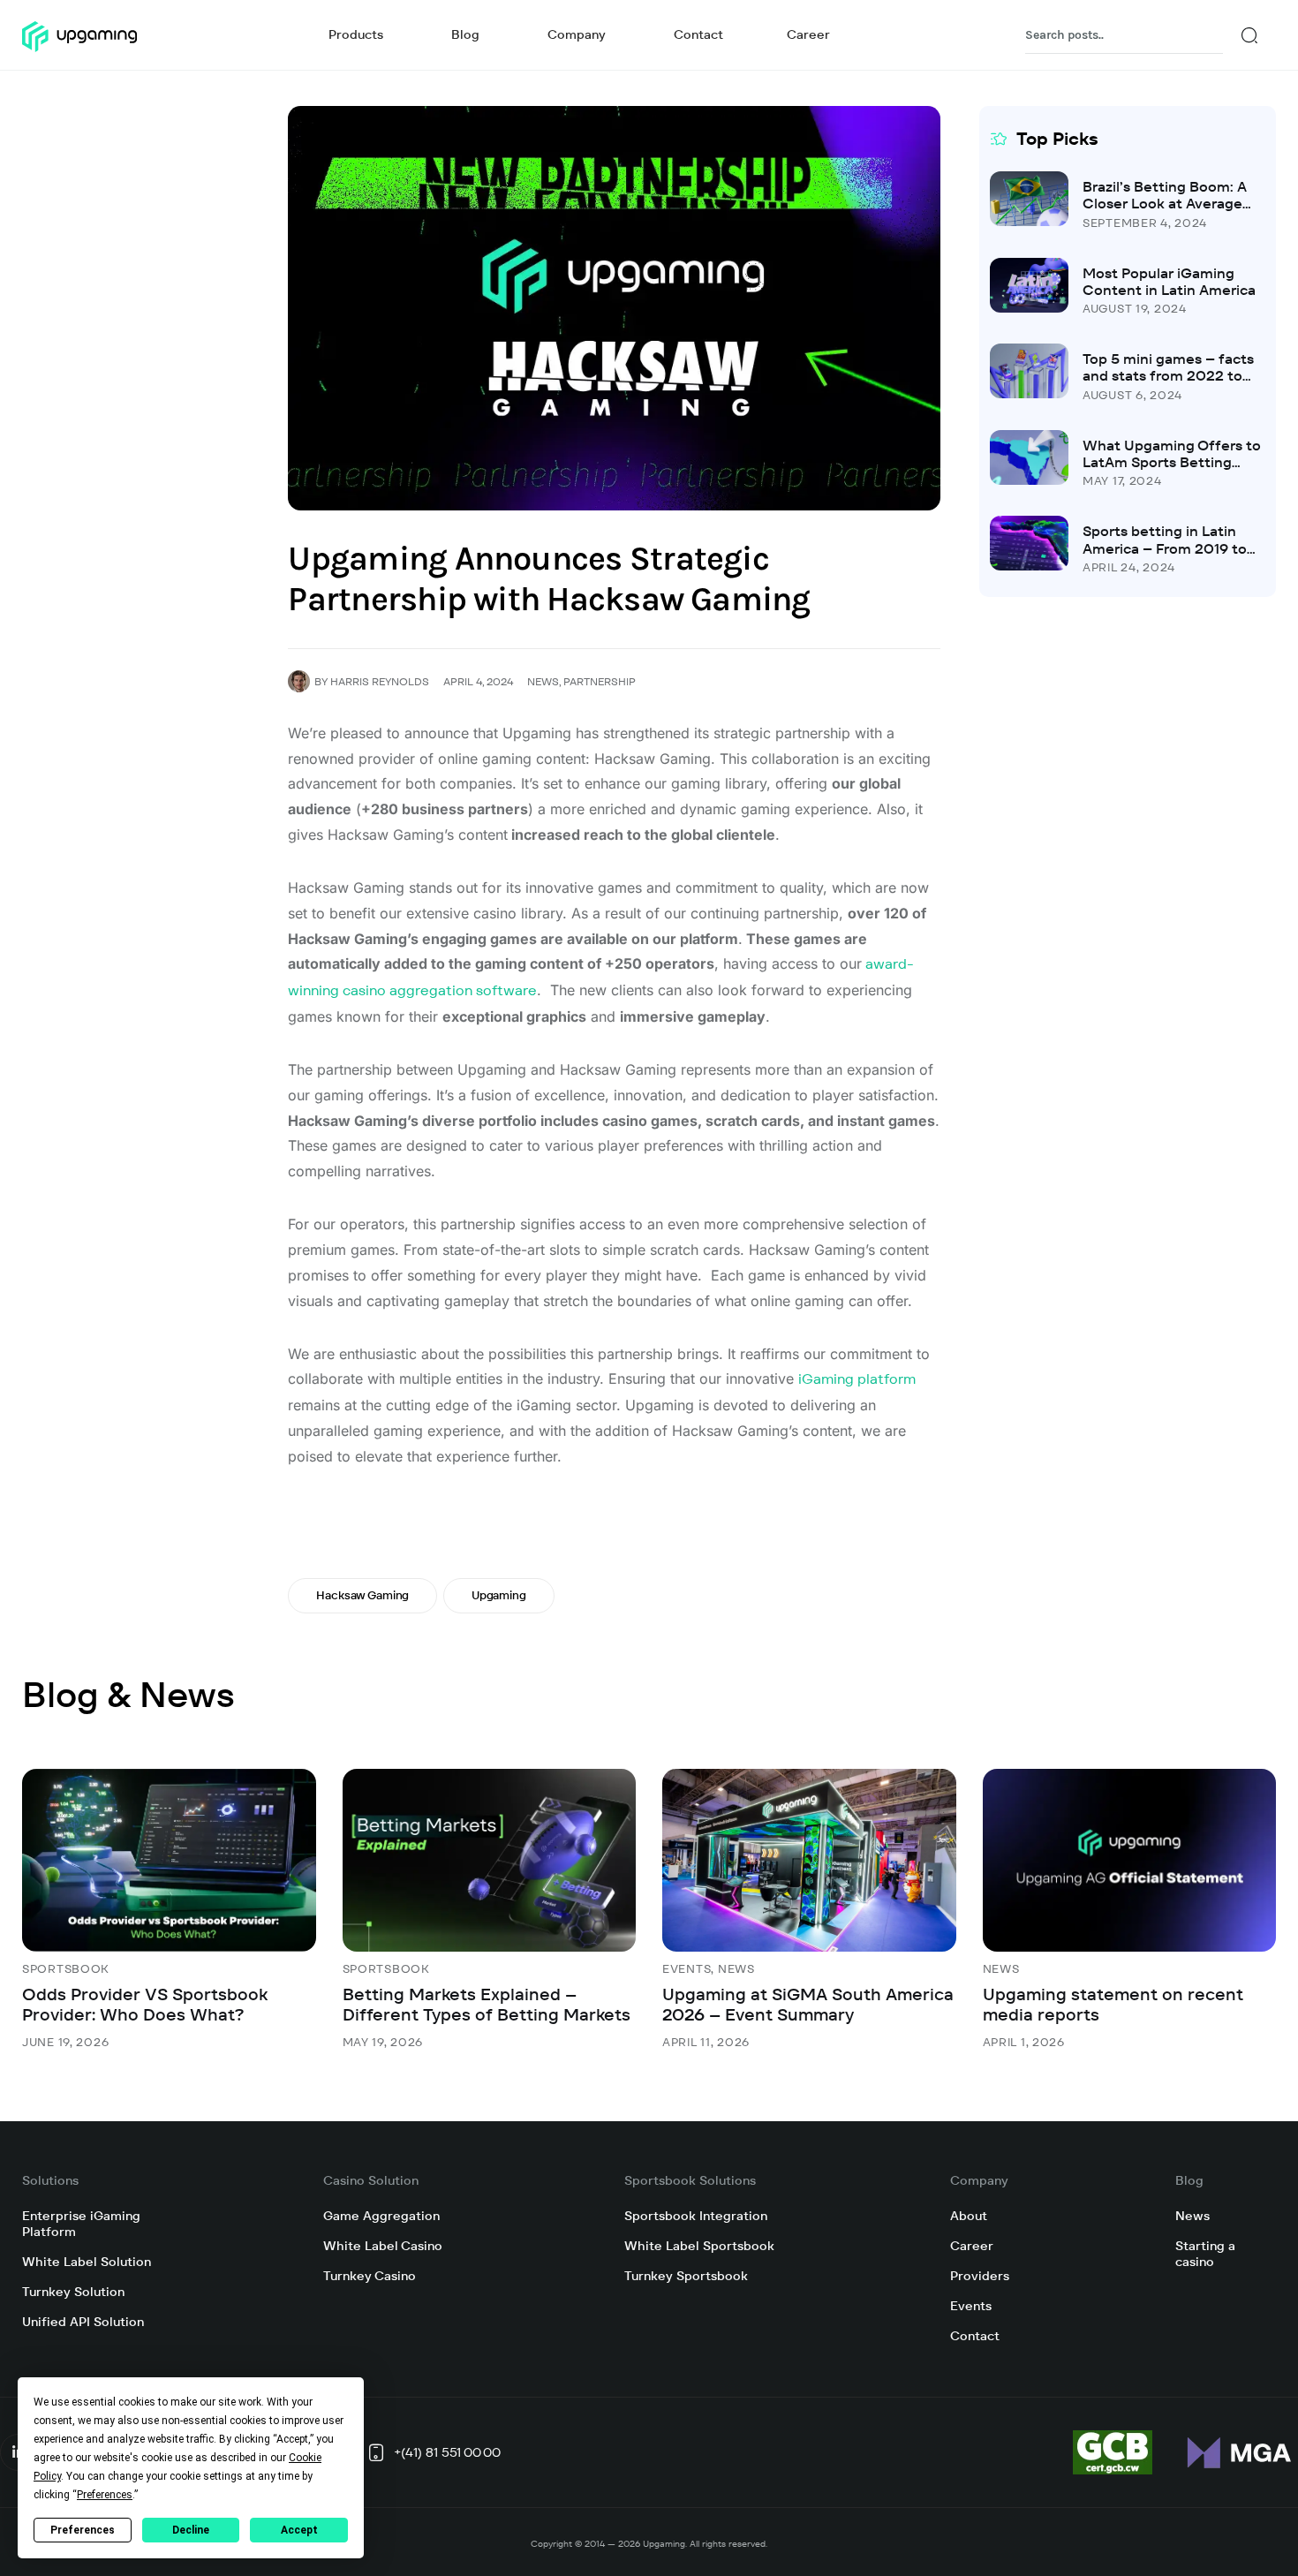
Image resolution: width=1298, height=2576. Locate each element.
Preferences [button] (105, 2495)
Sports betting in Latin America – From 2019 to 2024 (1165, 548)
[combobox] (1124, 35)
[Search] (1249, 35)
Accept (299, 2530)
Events (687, 1969)
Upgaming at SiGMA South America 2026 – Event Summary (808, 2005)
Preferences (83, 2530)
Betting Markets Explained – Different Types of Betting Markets (487, 2005)
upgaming (499, 1595)
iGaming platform (857, 1379)
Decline (191, 2530)
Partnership (600, 681)
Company (979, 2180)
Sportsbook (66, 1969)
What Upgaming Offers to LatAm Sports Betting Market (1172, 462)
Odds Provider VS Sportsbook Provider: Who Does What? (145, 2005)
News (543, 681)
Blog (1189, 2180)
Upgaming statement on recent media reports (1113, 2005)
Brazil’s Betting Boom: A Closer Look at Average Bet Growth (1165, 204)
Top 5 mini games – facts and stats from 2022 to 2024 (1168, 376)
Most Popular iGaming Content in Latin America (1169, 282)
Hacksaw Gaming (362, 1595)
